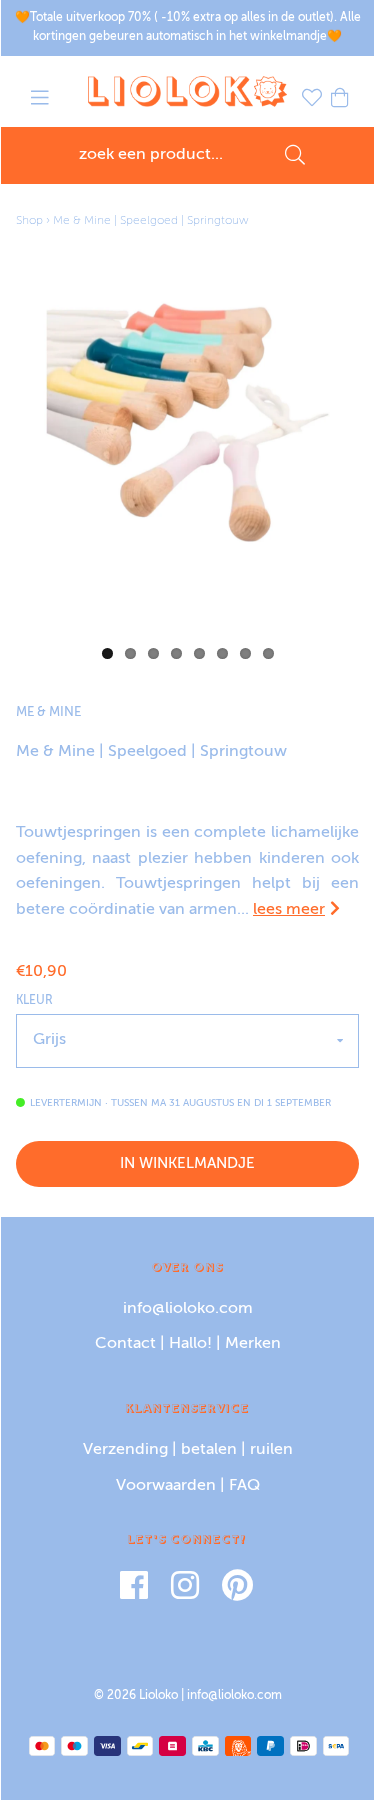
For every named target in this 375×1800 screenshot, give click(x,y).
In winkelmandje (187, 1163)
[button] (40, 100)
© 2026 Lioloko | (140, 1696)
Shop (29, 221)
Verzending (125, 1450)
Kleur (34, 1001)
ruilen (271, 1450)
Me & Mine (48, 712)
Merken (253, 1344)
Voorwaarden (166, 1486)
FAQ (244, 1486)
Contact (125, 1344)
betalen (209, 1450)
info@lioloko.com (188, 1309)
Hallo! (190, 1344)
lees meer (289, 910)
